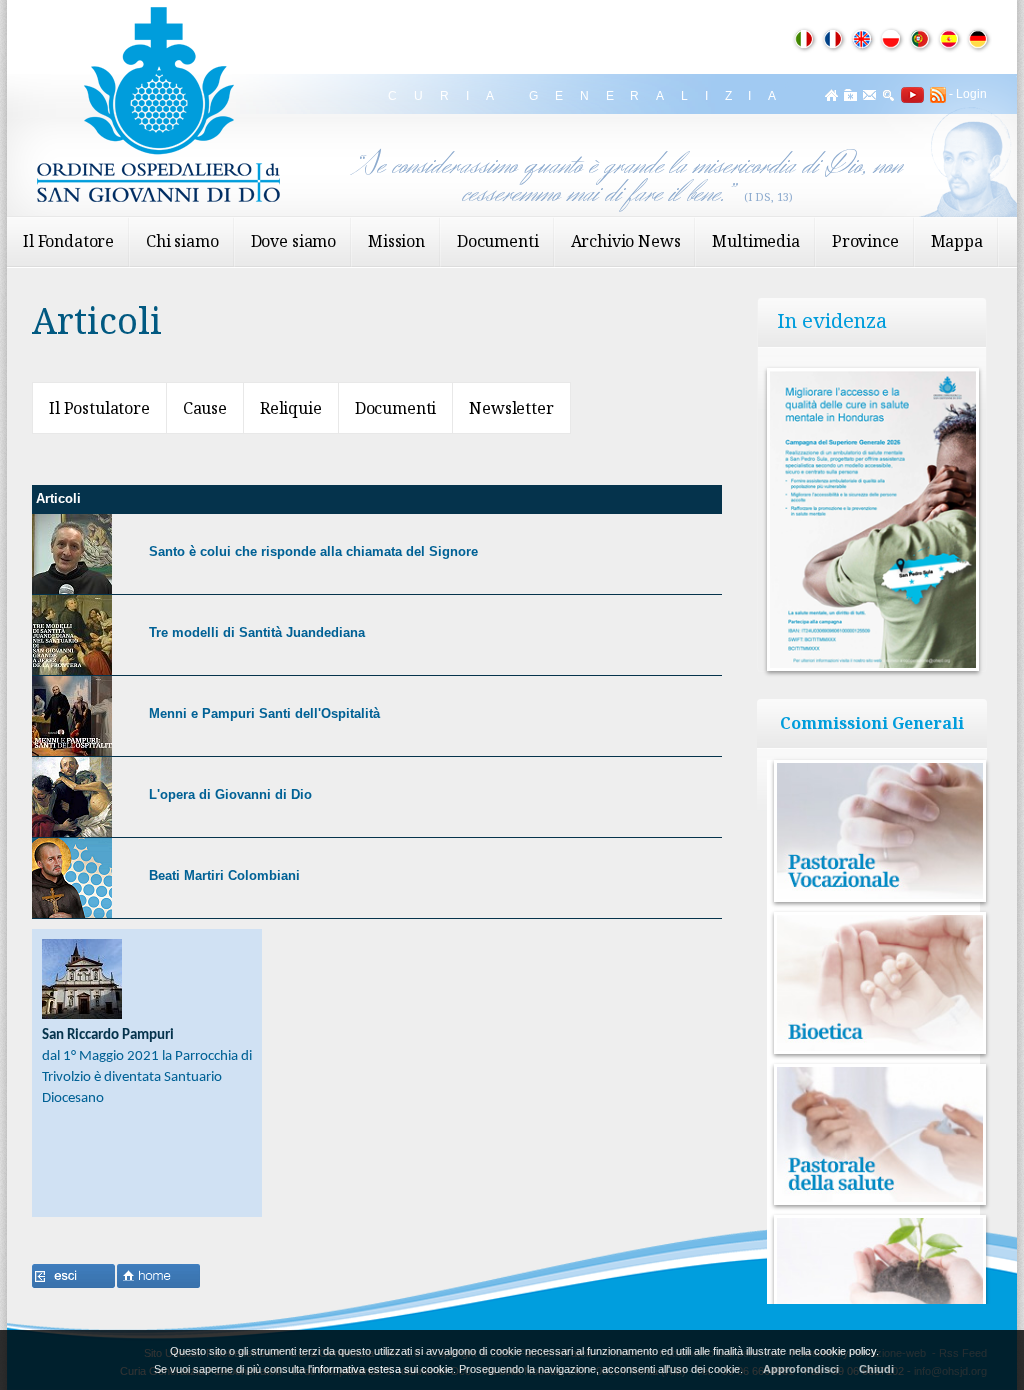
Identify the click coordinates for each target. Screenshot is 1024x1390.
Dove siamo (293, 241)
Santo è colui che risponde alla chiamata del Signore (313, 551)
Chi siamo (182, 241)
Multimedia (755, 241)
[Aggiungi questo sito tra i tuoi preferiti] (850, 95)
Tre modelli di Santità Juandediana (257, 632)
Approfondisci (801, 1369)
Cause (205, 408)
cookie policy (845, 1351)
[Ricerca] (888, 95)
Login (971, 94)
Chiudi (876, 1369)
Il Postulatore (99, 408)
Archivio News (626, 241)
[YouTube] (909, 94)
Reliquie (291, 408)
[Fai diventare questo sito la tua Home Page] (831, 95)
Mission (396, 241)
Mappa (957, 241)
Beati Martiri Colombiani (224, 875)
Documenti (498, 241)
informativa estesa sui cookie (382, 1369)
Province (865, 241)
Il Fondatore (68, 241)
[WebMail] (869, 95)
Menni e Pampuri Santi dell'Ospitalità (264, 713)
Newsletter (511, 408)
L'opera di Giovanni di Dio (230, 794)
